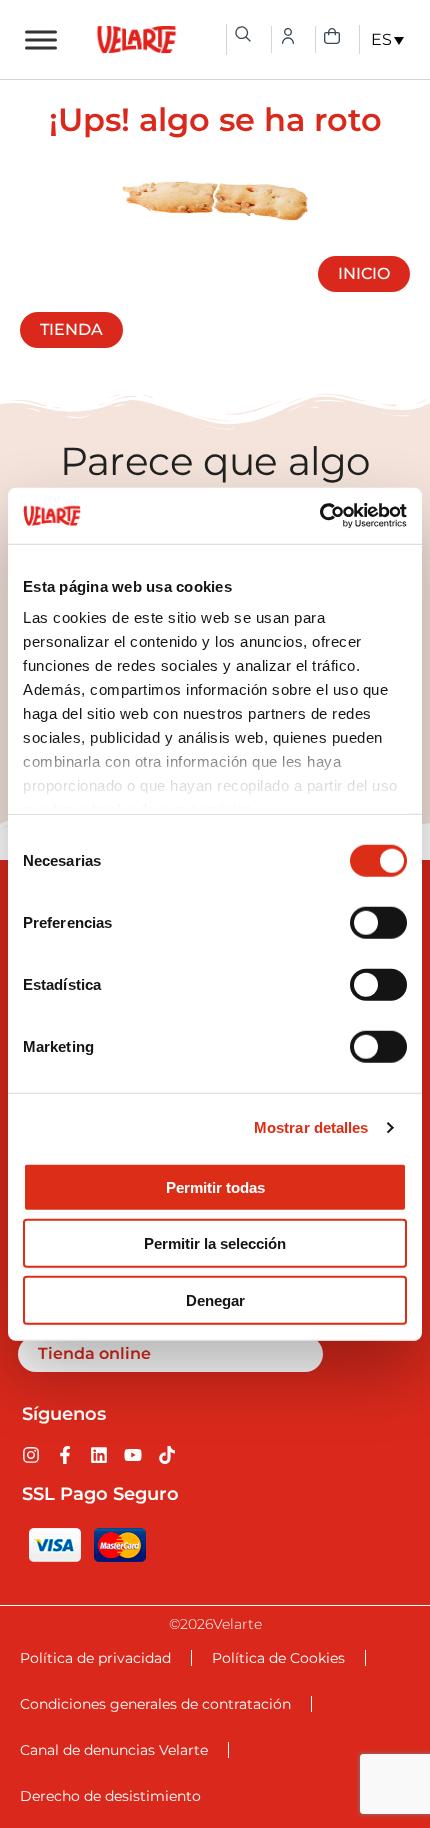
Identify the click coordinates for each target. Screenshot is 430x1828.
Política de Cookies (278, 1658)
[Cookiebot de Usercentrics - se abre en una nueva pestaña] (319, 516)
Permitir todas (215, 1186)
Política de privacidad (95, 1658)
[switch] (378, 922)
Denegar (215, 1299)
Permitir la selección (215, 1243)
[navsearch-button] (243, 34)
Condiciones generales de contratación (155, 1704)
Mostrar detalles (311, 1127)
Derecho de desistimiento (110, 1796)
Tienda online (94, 1353)
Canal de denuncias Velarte (114, 1750)
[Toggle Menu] (41, 39)
